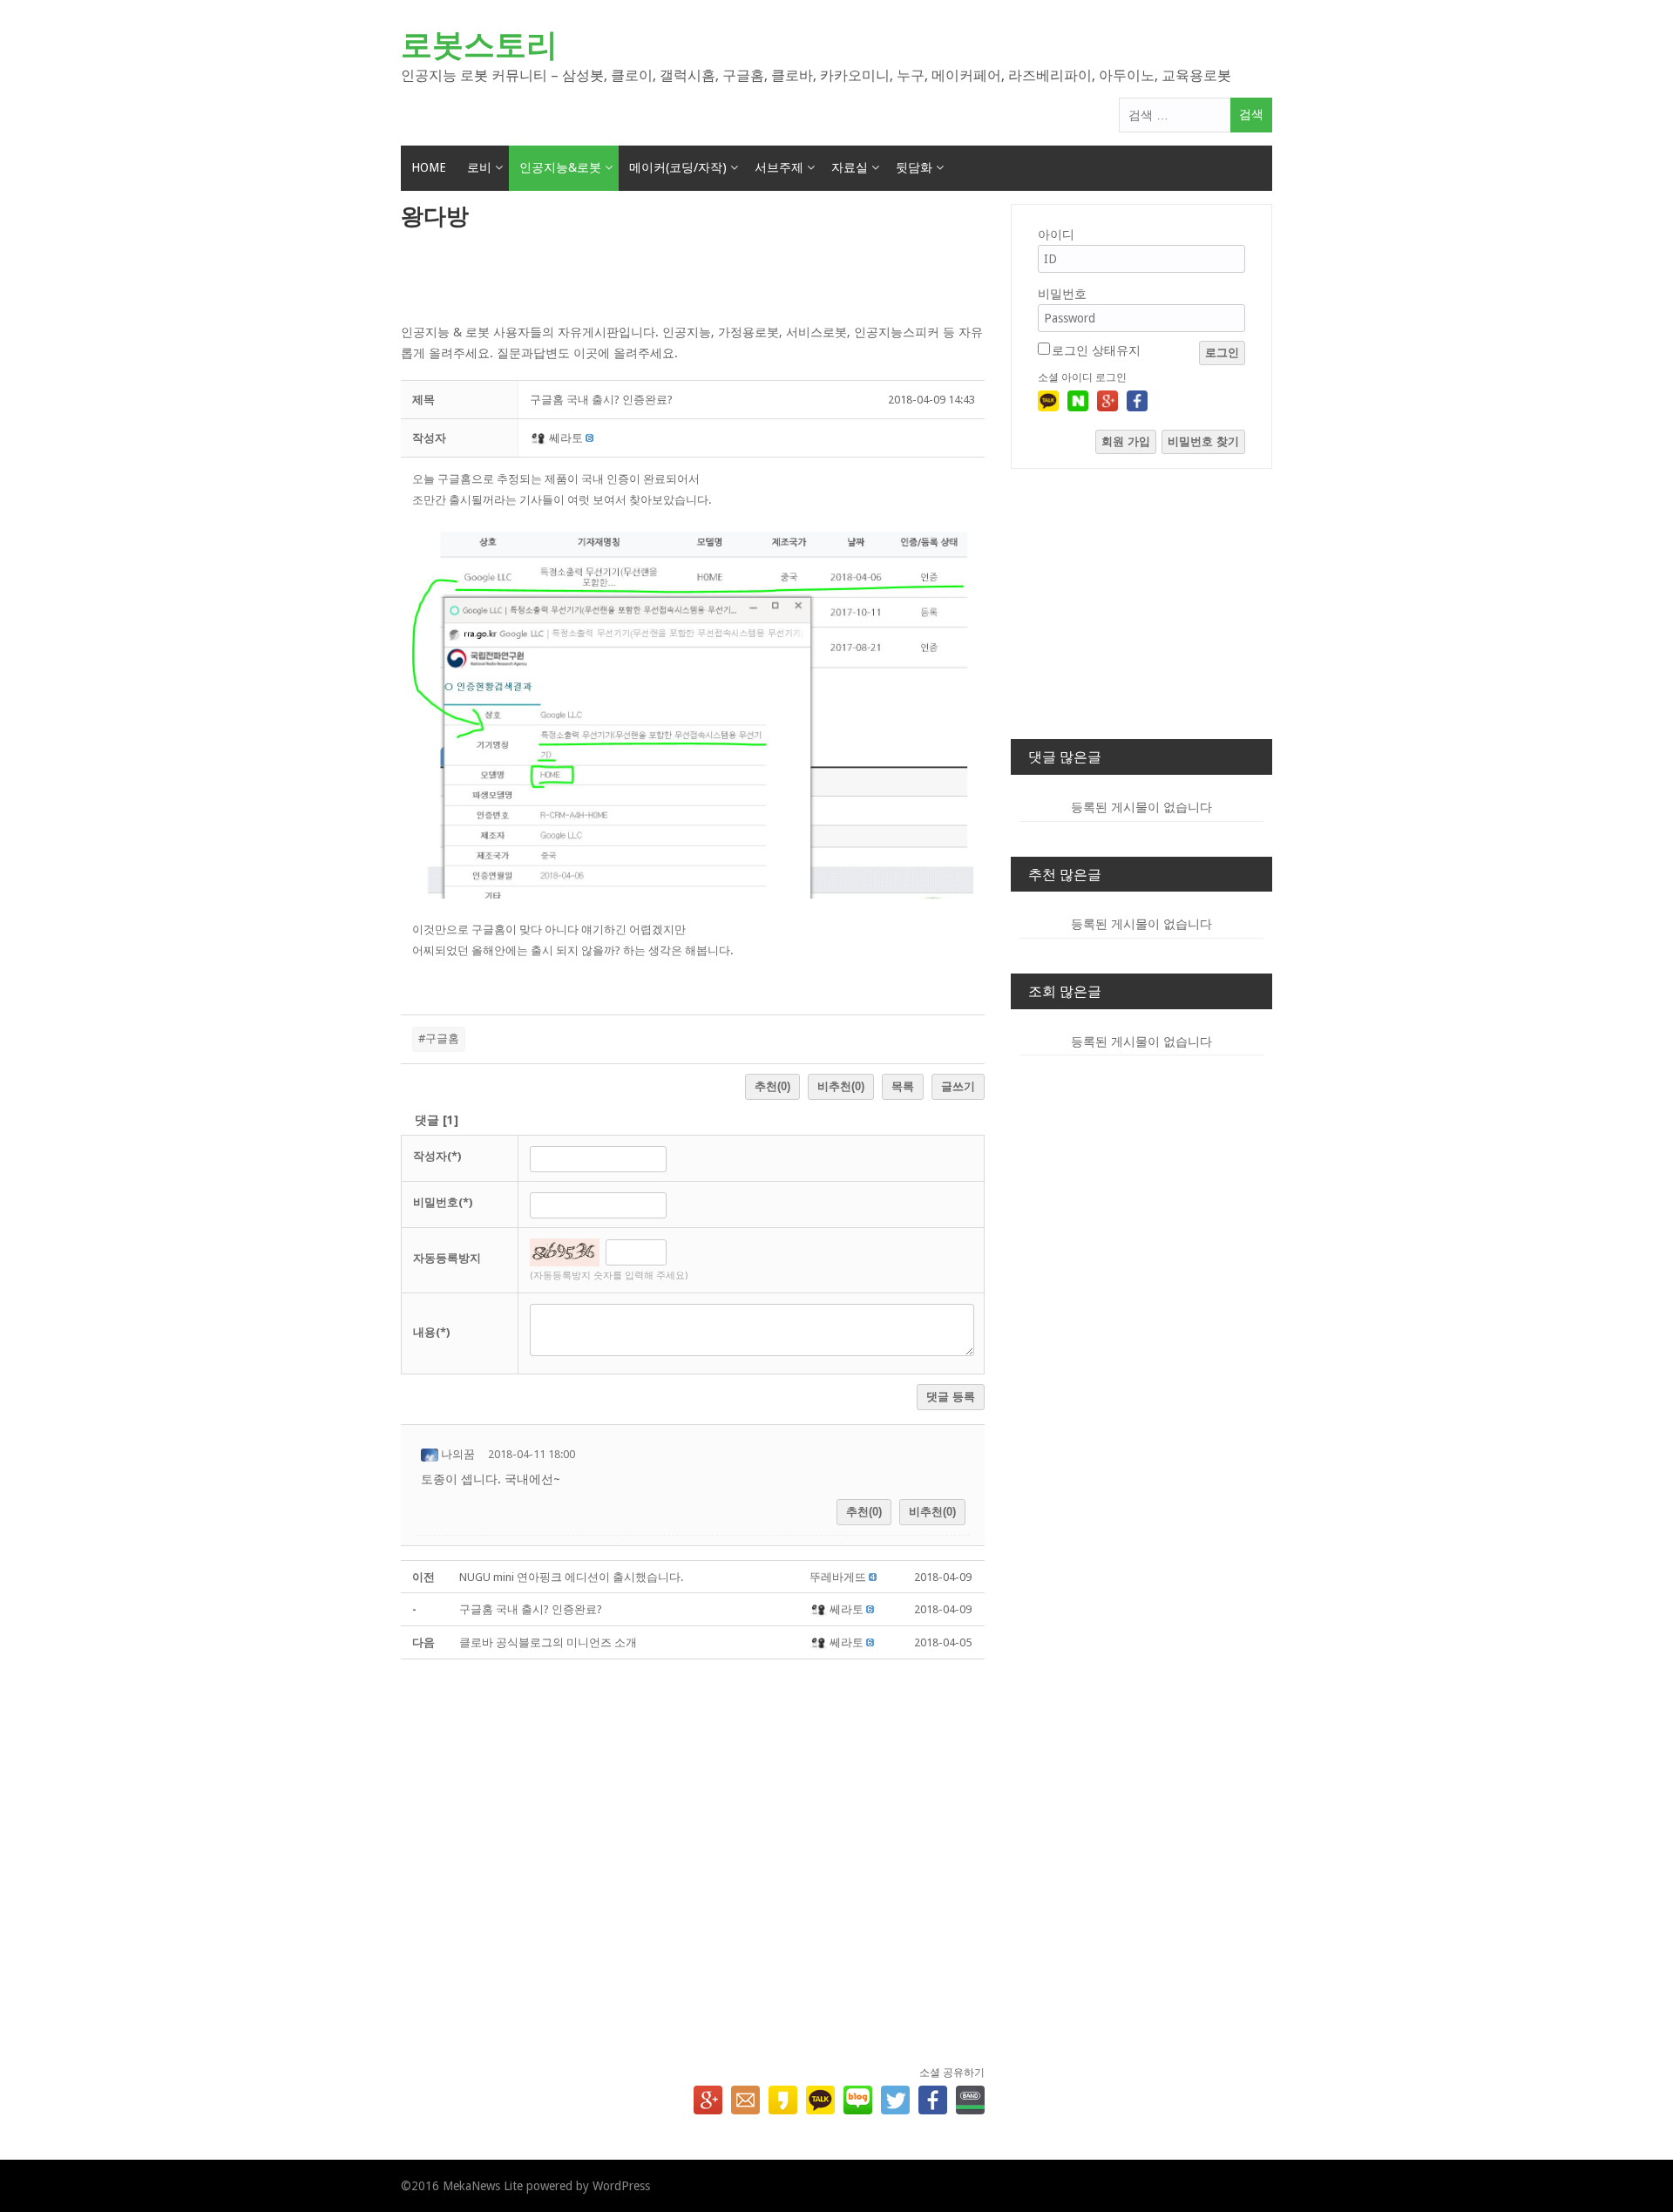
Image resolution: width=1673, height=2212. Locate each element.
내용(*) (431, 1332)
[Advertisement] (693, 278)
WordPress (621, 2186)
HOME (429, 167)
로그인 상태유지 (1096, 350)
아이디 (1056, 234)
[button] (540, 438)
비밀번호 (1062, 294)
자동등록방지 (447, 1258)
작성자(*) (437, 1156)
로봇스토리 (479, 45)
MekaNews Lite (483, 2186)
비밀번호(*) (443, 1202)
